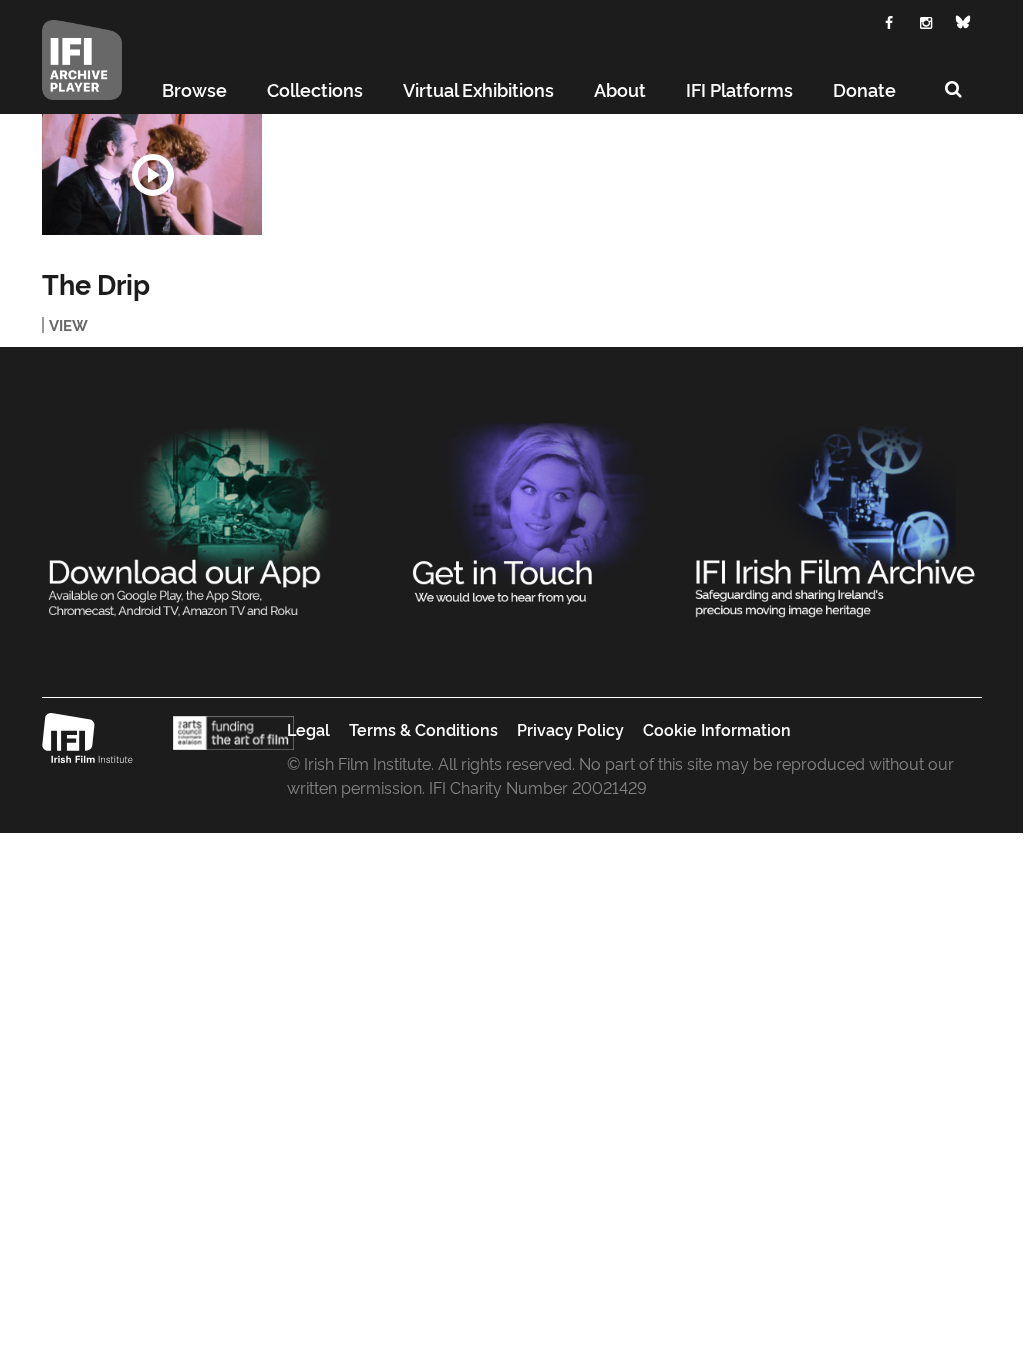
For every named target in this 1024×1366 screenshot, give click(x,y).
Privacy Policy (570, 729)
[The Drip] (152, 174)
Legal (308, 729)
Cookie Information (717, 729)
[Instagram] (926, 20)
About (620, 89)
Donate (864, 89)
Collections (315, 89)
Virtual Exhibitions (478, 89)
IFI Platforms (739, 89)
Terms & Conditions (423, 729)
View (68, 325)
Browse (194, 89)
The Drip (96, 283)
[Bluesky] (963, 22)
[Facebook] (889, 20)
